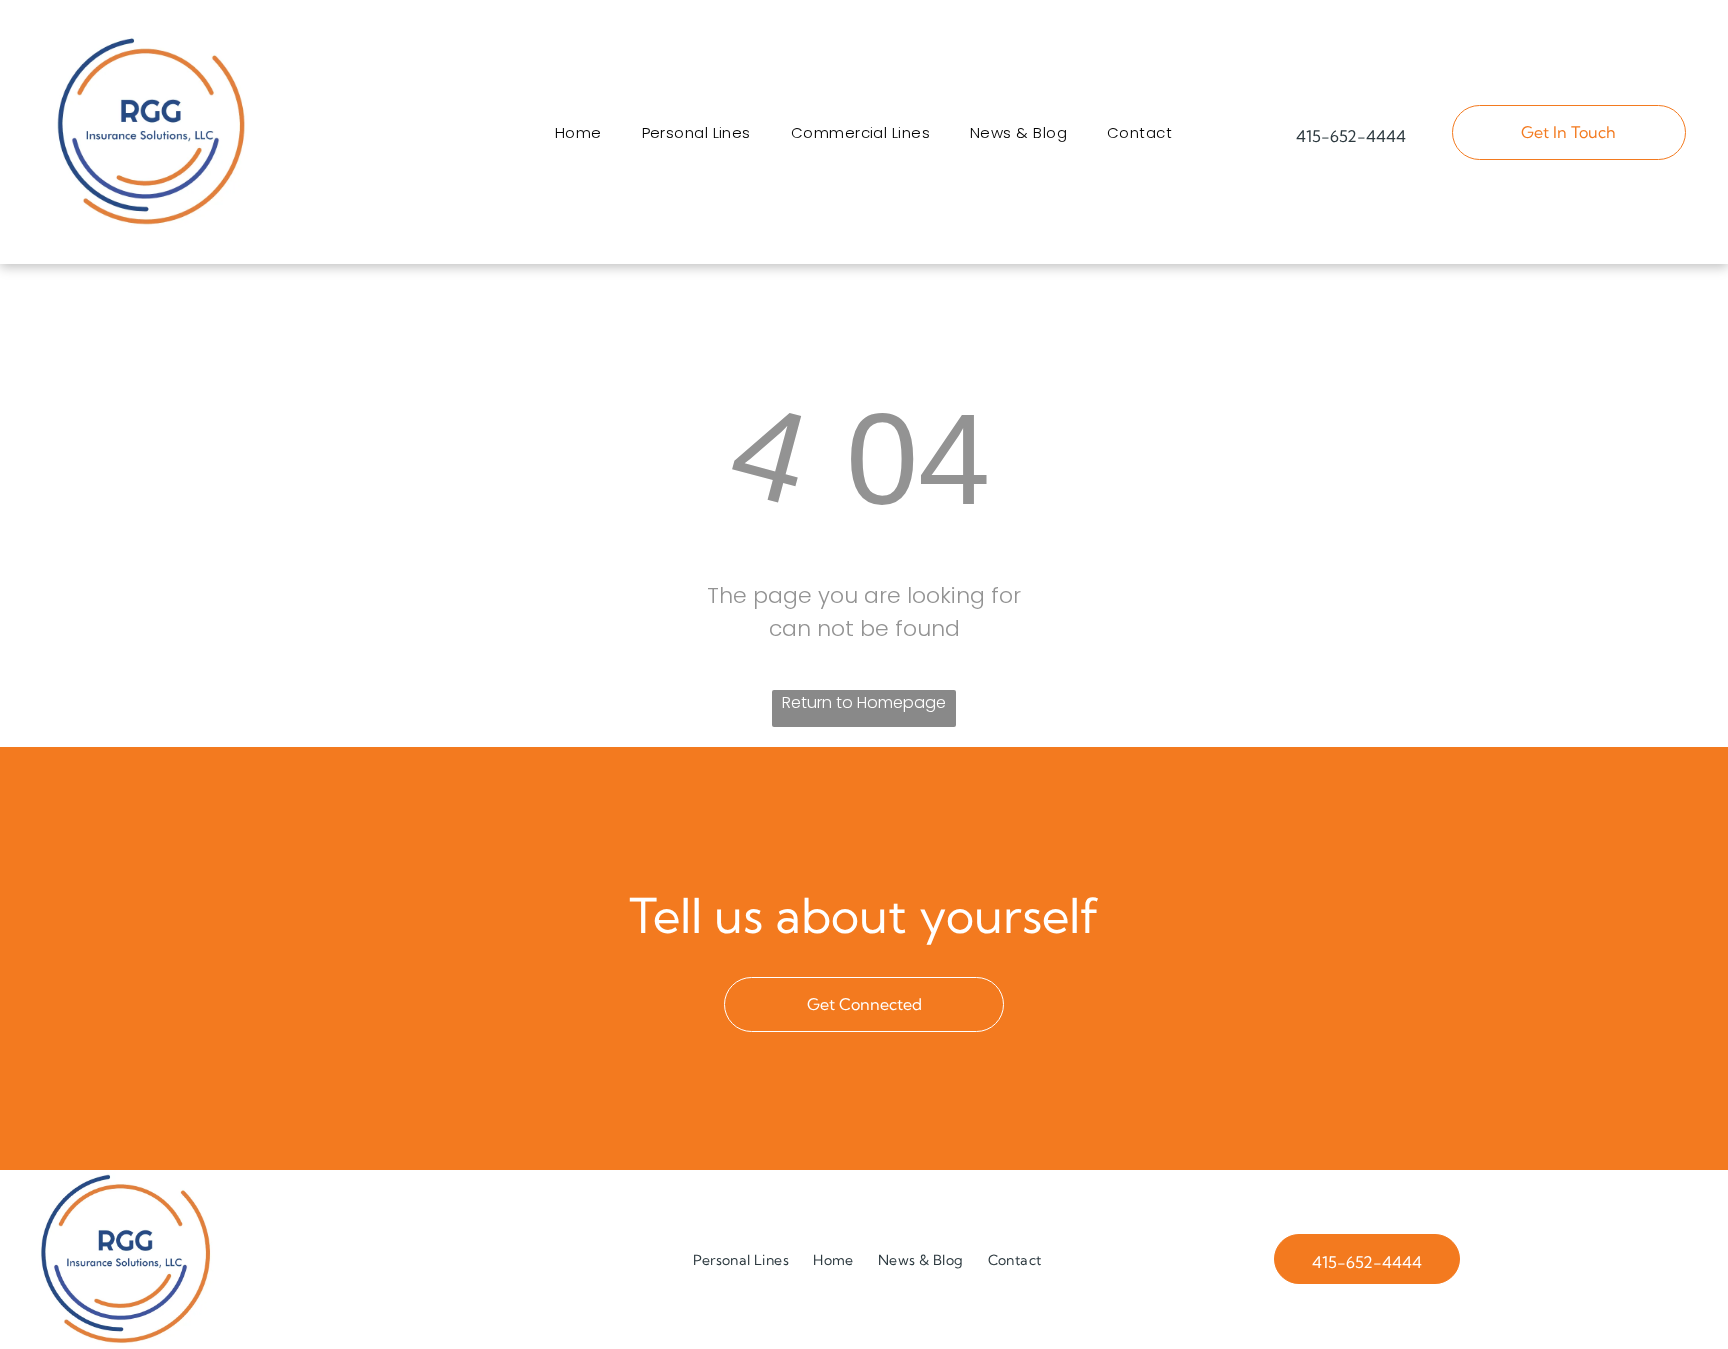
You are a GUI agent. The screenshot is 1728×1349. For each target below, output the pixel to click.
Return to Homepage (864, 702)
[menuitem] (578, 132)
